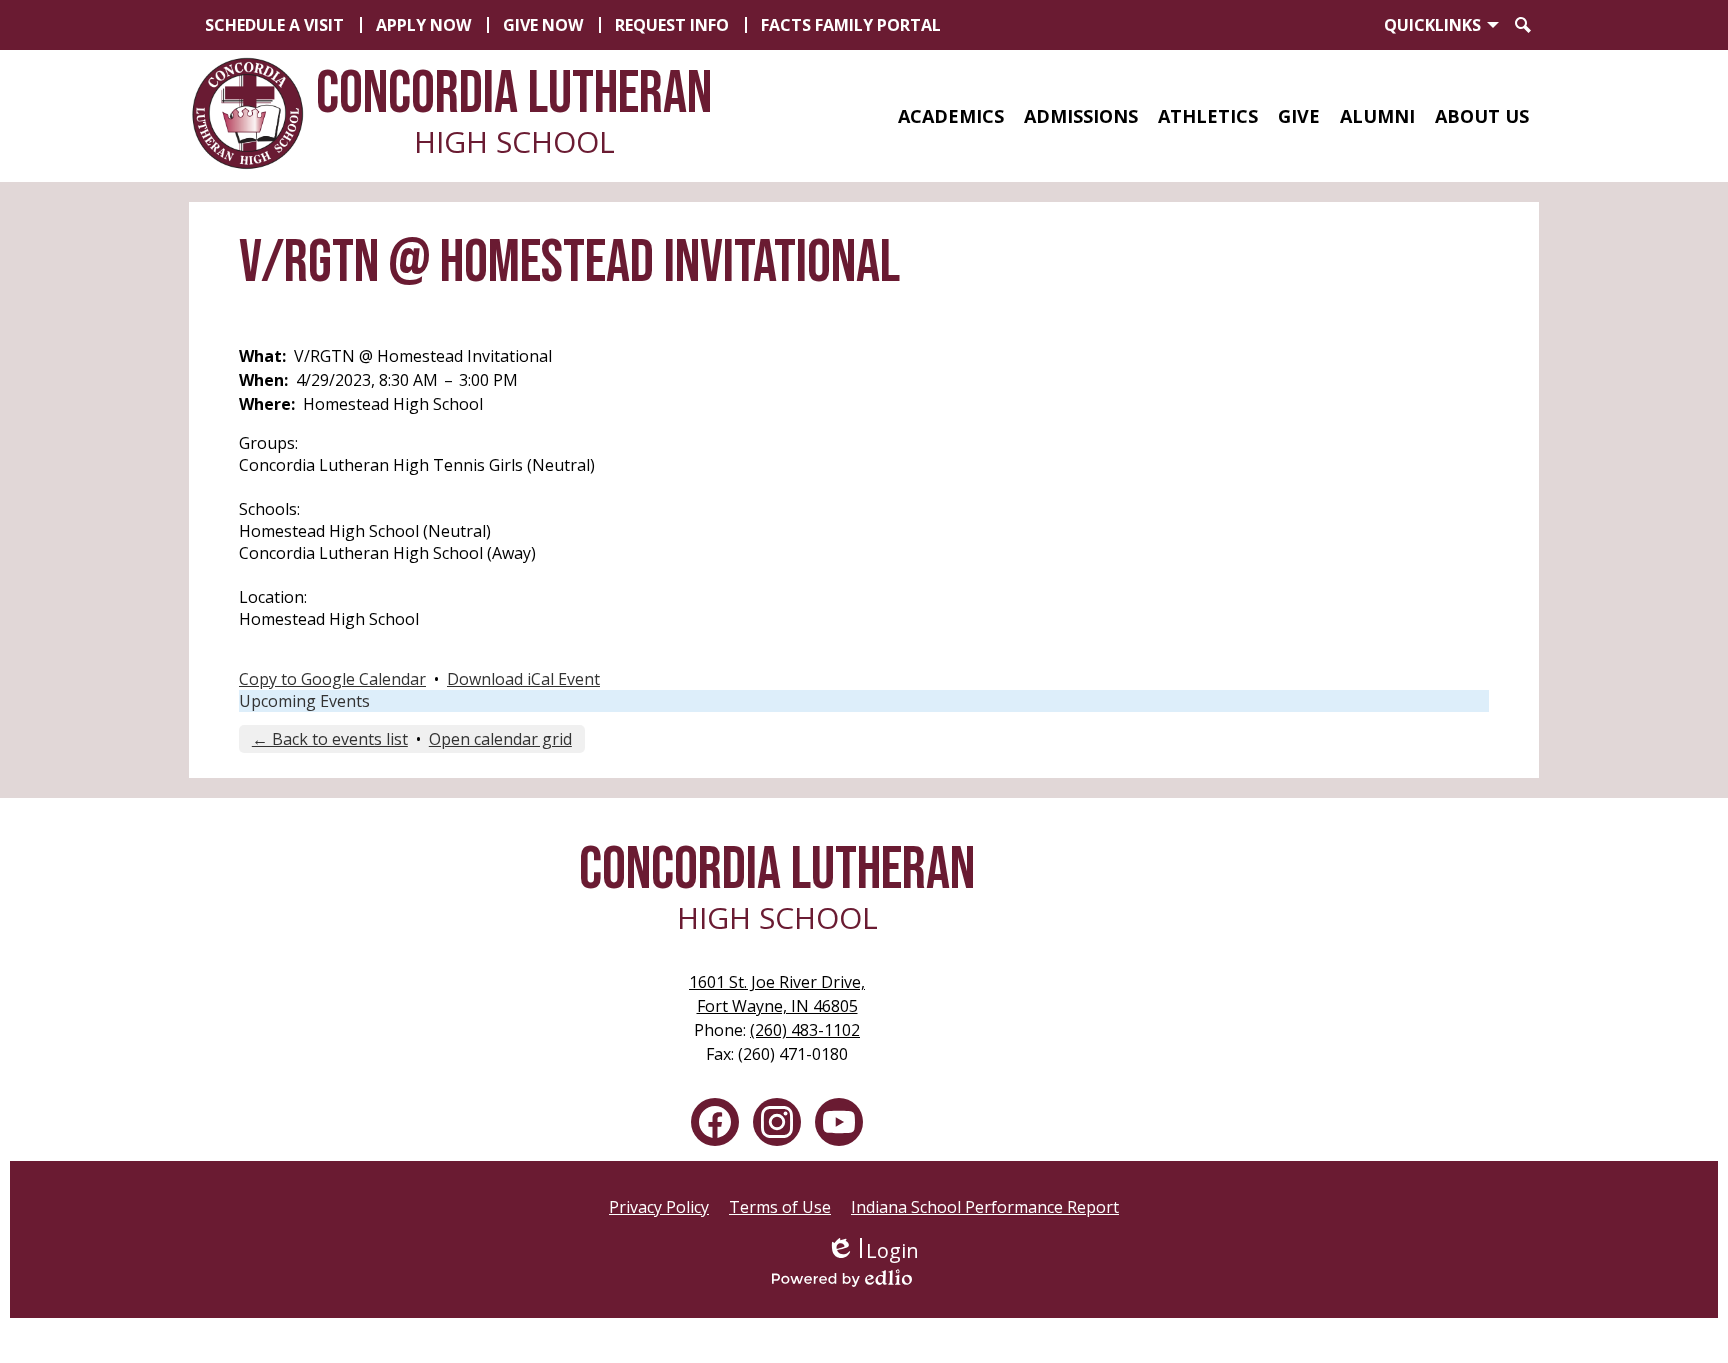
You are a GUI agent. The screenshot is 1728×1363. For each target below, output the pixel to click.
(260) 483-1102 (805, 1030)
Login (872, 1250)
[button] (951, 116)
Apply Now (423, 25)
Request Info (672, 25)
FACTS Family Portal (851, 25)
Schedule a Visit (274, 25)
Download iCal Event (523, 679)
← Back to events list (330, 739)
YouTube (839, 1122)
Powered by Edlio (872, 1278)
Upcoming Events (304, 701)
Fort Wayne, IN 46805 (777, 994)
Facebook (715, 1122)
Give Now (543, 25)
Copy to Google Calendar (332, 679)
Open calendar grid (500, 739)
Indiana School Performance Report (985, 1207)
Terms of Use (780, 1207)
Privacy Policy (659, 1207)
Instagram (777, 1122)
